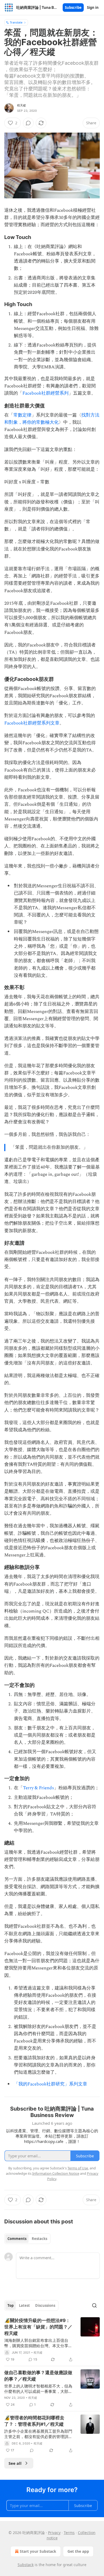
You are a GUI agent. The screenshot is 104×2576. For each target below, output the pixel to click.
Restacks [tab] (39, 2239)
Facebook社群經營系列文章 (32, 723)
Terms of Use (78, 2168)
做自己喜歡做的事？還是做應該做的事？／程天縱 (38, 2376)
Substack (26, 2565)
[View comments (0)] (28, 123)
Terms (69, 2533)
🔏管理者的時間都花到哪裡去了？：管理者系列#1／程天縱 (34, 2421)
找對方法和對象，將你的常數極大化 (52, 419)
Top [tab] (11, 2305)
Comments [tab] (17, 2239)
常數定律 (22, 415)
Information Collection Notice (56, 2173)
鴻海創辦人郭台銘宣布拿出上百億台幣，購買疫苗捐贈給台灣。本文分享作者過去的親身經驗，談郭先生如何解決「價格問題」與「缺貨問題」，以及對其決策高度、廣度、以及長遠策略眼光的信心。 (38, 2343)
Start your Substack (38, 2551)
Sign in (93, 7)
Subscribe (73, 7)
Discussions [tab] (45, 2305)
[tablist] (27, 2239)
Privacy (54, 2533)
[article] (52, 2340)
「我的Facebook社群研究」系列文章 (51, 2084)
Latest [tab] (24, 2305)
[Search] (94, 2305)
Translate (16, 22)
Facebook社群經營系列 (45, 393)
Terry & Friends (38, 1788)
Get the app (78, 2551)
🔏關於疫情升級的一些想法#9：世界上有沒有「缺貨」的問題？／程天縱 (38, 2327)
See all (15, 2463)
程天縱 (22, 105)
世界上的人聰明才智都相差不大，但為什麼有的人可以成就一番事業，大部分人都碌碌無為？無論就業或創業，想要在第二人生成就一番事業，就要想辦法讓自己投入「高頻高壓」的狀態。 (38, 2389)
